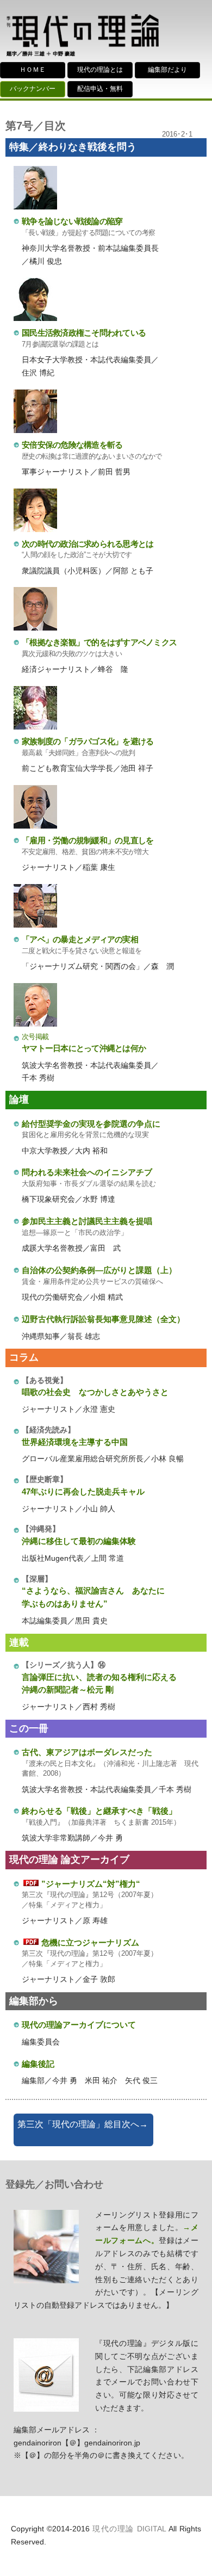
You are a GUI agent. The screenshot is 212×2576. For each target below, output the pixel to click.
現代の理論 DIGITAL (129, 2529)
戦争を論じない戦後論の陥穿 (72, 221)
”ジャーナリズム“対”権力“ (91, 1884)
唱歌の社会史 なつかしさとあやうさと (95, 1392)
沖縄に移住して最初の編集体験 (79, 1541)
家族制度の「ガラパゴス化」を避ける (88, 741)
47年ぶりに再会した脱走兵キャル (83, 1491)
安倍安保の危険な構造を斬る (72, 445)
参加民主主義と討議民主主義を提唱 (87, 1221)
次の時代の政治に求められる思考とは (88, 544)
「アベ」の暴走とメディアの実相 (80, 939)
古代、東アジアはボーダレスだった (87, 1752)
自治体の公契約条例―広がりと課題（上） (99, 1270)
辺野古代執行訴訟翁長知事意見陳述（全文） (103, 1319)
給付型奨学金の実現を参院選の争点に (91, 1124)
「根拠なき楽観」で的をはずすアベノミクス (99, 642)
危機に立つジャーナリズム (90, 1942)
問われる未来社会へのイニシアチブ (87, 1172)
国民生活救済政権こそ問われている (84, 333)
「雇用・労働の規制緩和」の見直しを (88, 840)
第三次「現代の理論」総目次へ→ (83, 2124)
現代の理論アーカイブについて (79, 2025)
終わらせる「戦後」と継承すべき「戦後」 (99, 1811)
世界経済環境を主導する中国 (75, 1442)
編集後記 (38, 2064)
